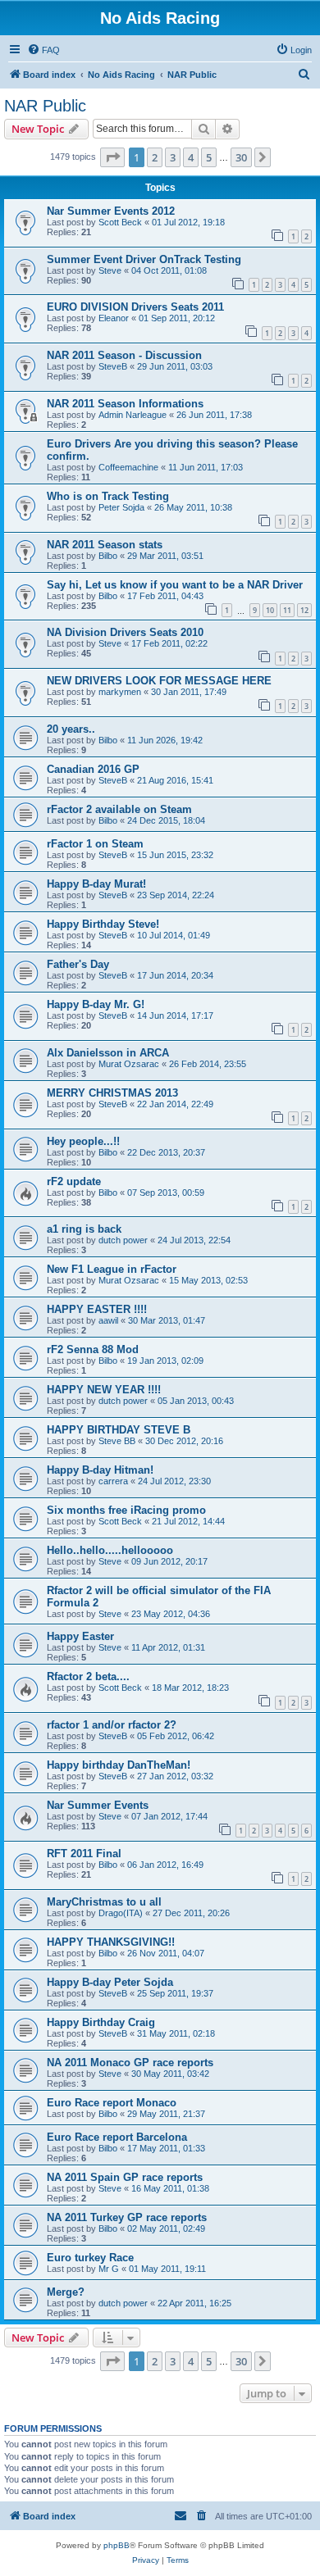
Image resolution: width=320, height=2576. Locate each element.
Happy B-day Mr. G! (96, 1004)
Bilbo (108, 556)
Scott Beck (120, 222)
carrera (113, 1481)
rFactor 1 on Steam (95, 844)
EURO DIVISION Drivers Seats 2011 (135, 307)
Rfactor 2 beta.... (88, 1676)
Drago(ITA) (121, 1913)
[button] (112, 157)
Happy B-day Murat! (96, 884)
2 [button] (155, 157)
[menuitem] (43, 50)
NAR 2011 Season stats (105, 545)
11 (287, 610)
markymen (120, 692)
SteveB (113, 366)
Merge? (66, 2292)
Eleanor (114, 318)
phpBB (117, 2545)
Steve (110, 270)
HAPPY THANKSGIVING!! (111, 1942)
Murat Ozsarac (129, 1064)
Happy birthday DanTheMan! (119, 1765)
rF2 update (74, 1181)
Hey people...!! (83, 1141)
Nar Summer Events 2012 (111, 211)
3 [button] (173, 157)
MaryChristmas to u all (104, 1902)
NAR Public (45, 106)
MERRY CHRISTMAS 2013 (112, 1093)
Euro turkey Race (90, 2258)
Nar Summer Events (98, 1805)
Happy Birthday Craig (101, 2022)
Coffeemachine (128, 467)
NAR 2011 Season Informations (125, 404)
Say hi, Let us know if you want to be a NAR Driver (175, 585)
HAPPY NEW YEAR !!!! (104, 1390)
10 (270, 610)
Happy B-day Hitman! (100, 1470)
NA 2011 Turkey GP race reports (127, 2217)
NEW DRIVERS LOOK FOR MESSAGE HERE (159, 681)
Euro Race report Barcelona (117, 2137)
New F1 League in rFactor (112, 1269)
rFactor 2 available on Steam (119, 809)
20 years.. (71, 729)
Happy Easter (80, 1636)
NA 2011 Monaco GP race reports (130, 2063)
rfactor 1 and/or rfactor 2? (112, 1725)
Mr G (109, 2269)
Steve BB (117, 1441)
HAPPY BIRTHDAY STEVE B (119, 1430)
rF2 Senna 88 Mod (93, 1349)
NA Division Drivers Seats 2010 (125, 632)
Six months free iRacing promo (126, 1510)
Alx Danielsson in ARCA (108, 1053)
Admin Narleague (133, 415)
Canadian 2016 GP (93, 769)
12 (304, 610)
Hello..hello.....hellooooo (110, 1550)
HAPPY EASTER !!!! (97, 1309)
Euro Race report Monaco (112, 2103)
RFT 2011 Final (84, 1854)
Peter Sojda (121, 507)
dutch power (123, 1240)
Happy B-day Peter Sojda (110, 1982)
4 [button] (191, 157)
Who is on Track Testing (108, 496)
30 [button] (241, 157)
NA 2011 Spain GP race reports (125, 2177)
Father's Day (78, 964)
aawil (108, 1320)
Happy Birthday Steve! (103, 924)
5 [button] (209, 157)
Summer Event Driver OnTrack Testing (144, 259)
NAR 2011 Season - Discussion (124, 355)
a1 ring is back (84, 1229)
